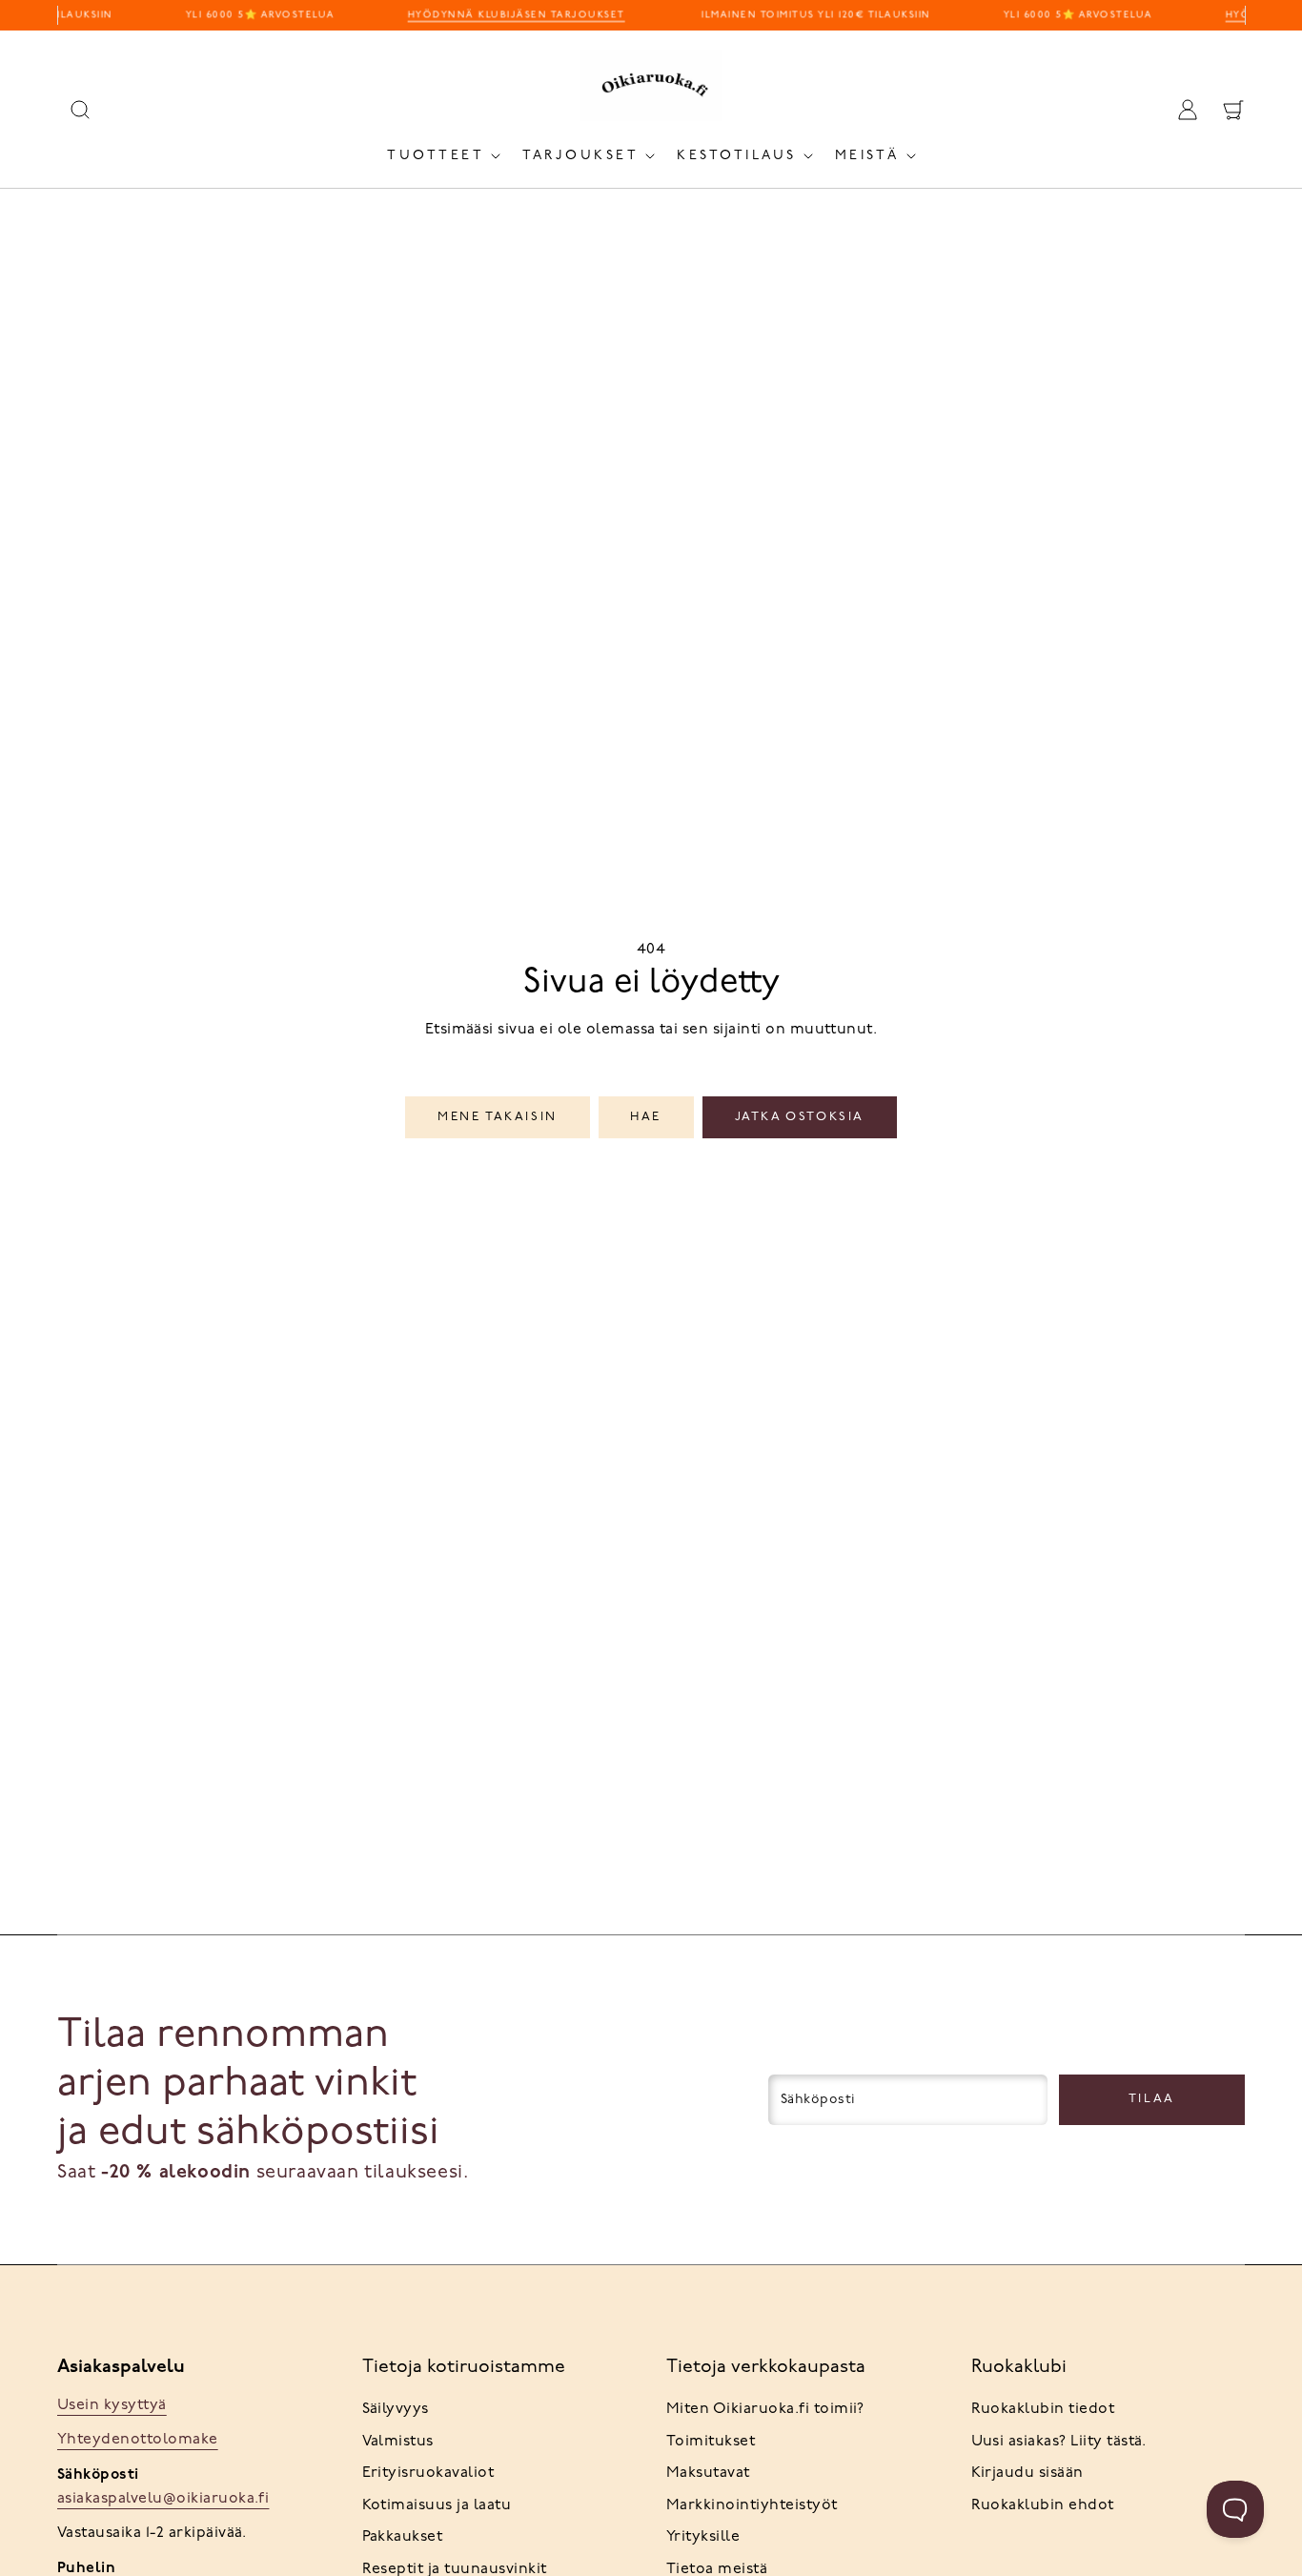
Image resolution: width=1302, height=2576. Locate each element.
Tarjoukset (580, 156)
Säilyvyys (396, 2409)
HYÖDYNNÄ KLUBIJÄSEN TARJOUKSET (510, 15)
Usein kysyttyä (112, 2405)
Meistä (867, 156)
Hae (646, 1117)
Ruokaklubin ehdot (1043, 2505)
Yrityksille (703, 2537)
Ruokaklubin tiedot (1043, 2409)
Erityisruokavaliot (428, 2473)
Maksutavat (708, 2473)
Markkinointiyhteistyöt (752, 2505)
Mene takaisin (498, 1117)
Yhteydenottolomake (138, 2440)
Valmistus (398, 2442)
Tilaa (1152, 2099)
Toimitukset (711, 2442)
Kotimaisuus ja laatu (437, 2505)
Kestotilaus (737, 156)
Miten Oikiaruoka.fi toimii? (765, 2409)
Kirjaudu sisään (1027, 2473)
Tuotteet (436, 156)
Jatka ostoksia (800, 1117)
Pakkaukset (403, 2537)
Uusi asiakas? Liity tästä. (1059, 2442)
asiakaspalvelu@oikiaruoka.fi (163, 2499)
